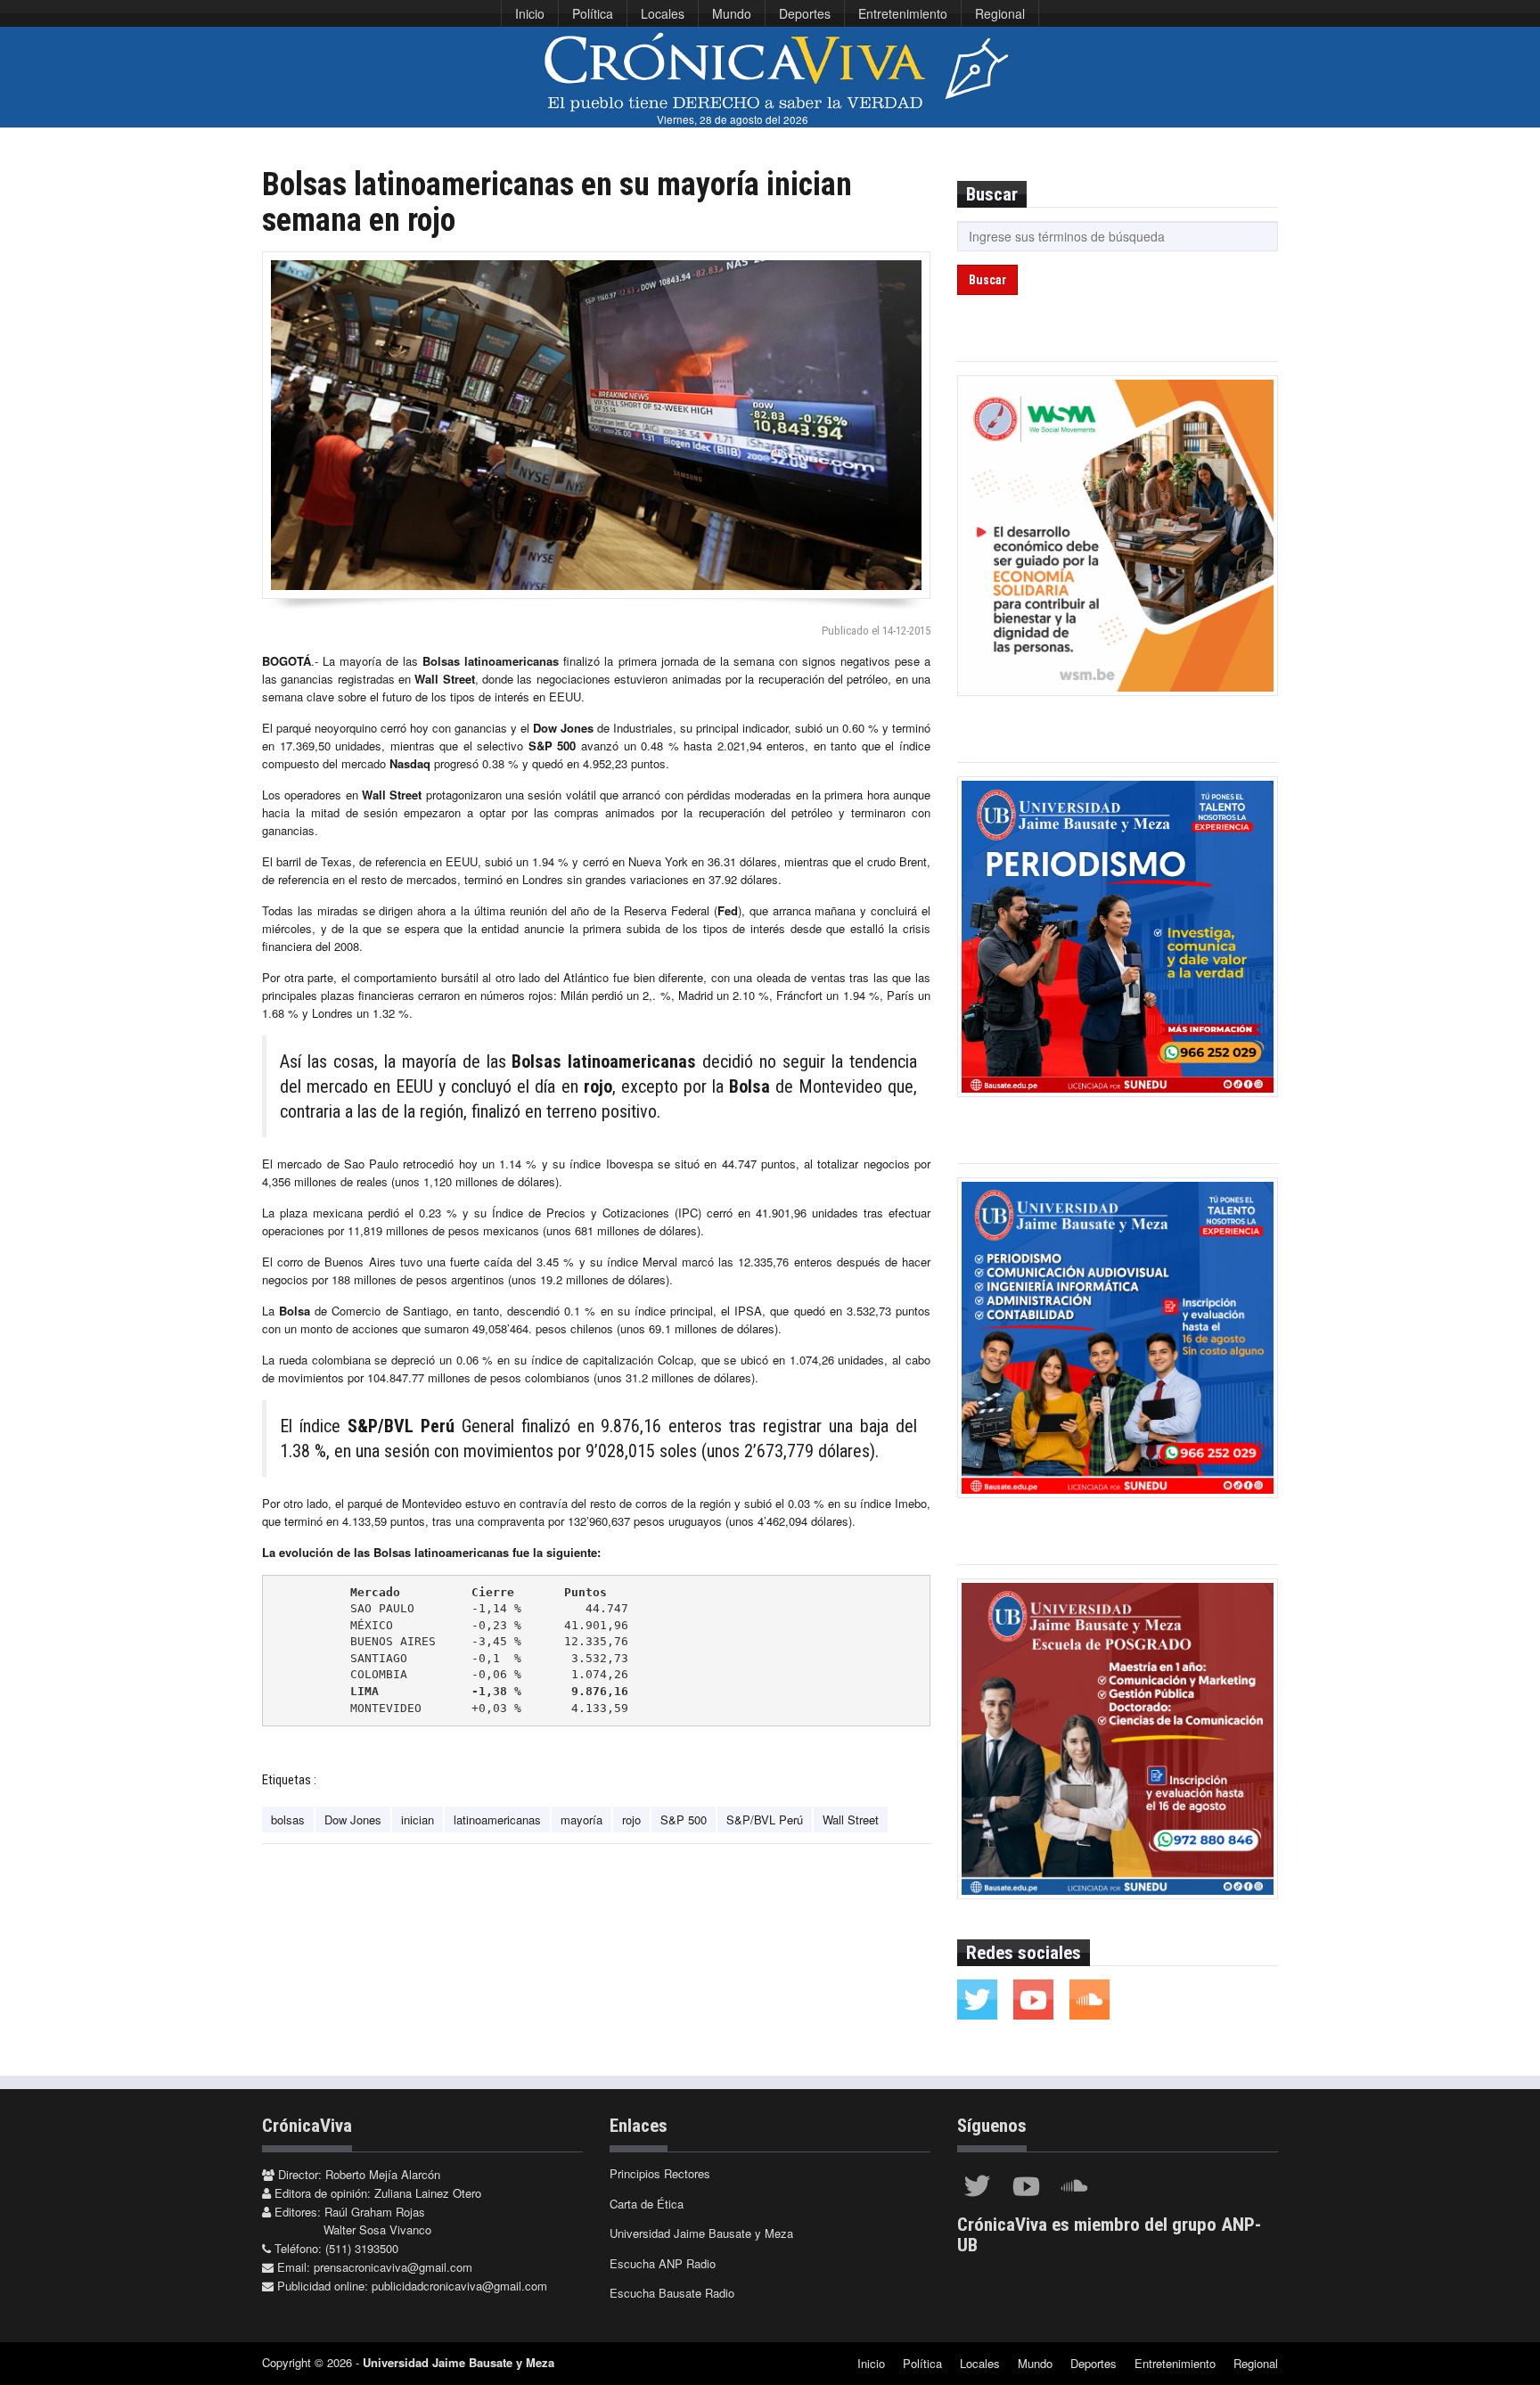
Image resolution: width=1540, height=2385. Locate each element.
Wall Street (851, 1819)
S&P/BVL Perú (765, 1819)
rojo (631, 1819)
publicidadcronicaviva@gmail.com (459, 2286)
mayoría (582, 1819)
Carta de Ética (647, 2204)
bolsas (288, 1819)
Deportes (805, 13)
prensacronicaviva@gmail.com (393, 2267)
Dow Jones (353, 1819)
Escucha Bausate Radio (672, 2293)
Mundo (732, 13)
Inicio (530, 13)
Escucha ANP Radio (663, 2263)
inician (418, 1819)
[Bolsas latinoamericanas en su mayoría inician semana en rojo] (596, 425)
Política (593, 13)
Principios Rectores (660, 2173)
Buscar (987, 280)
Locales (663, 13)
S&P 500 (684, 1819)
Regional (1000, 13)
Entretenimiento (903, 13)
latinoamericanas (497, 1819)
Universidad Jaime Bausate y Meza (701, 2233)
